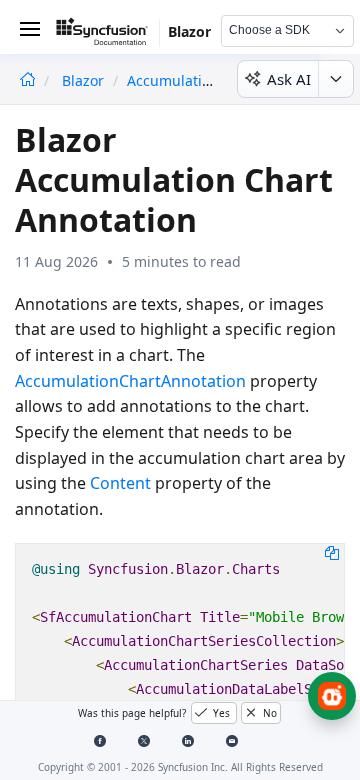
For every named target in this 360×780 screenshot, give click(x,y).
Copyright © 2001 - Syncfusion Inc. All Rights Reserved (180, 767)
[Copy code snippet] (332, 552)
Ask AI (289, 79)
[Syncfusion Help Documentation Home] (108, 35)
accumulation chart (193, 80)
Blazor (85, 80)
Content (120, 483)
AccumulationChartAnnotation (130, 381)
